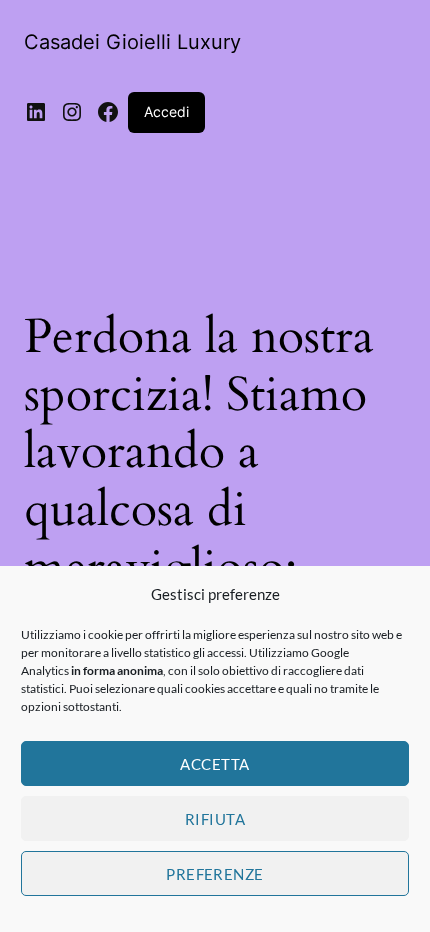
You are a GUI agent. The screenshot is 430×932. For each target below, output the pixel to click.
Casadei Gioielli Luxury (132, 42)
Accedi (166, 111)
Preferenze (215, 874)
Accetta (214, 764)
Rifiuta (215, 819)
